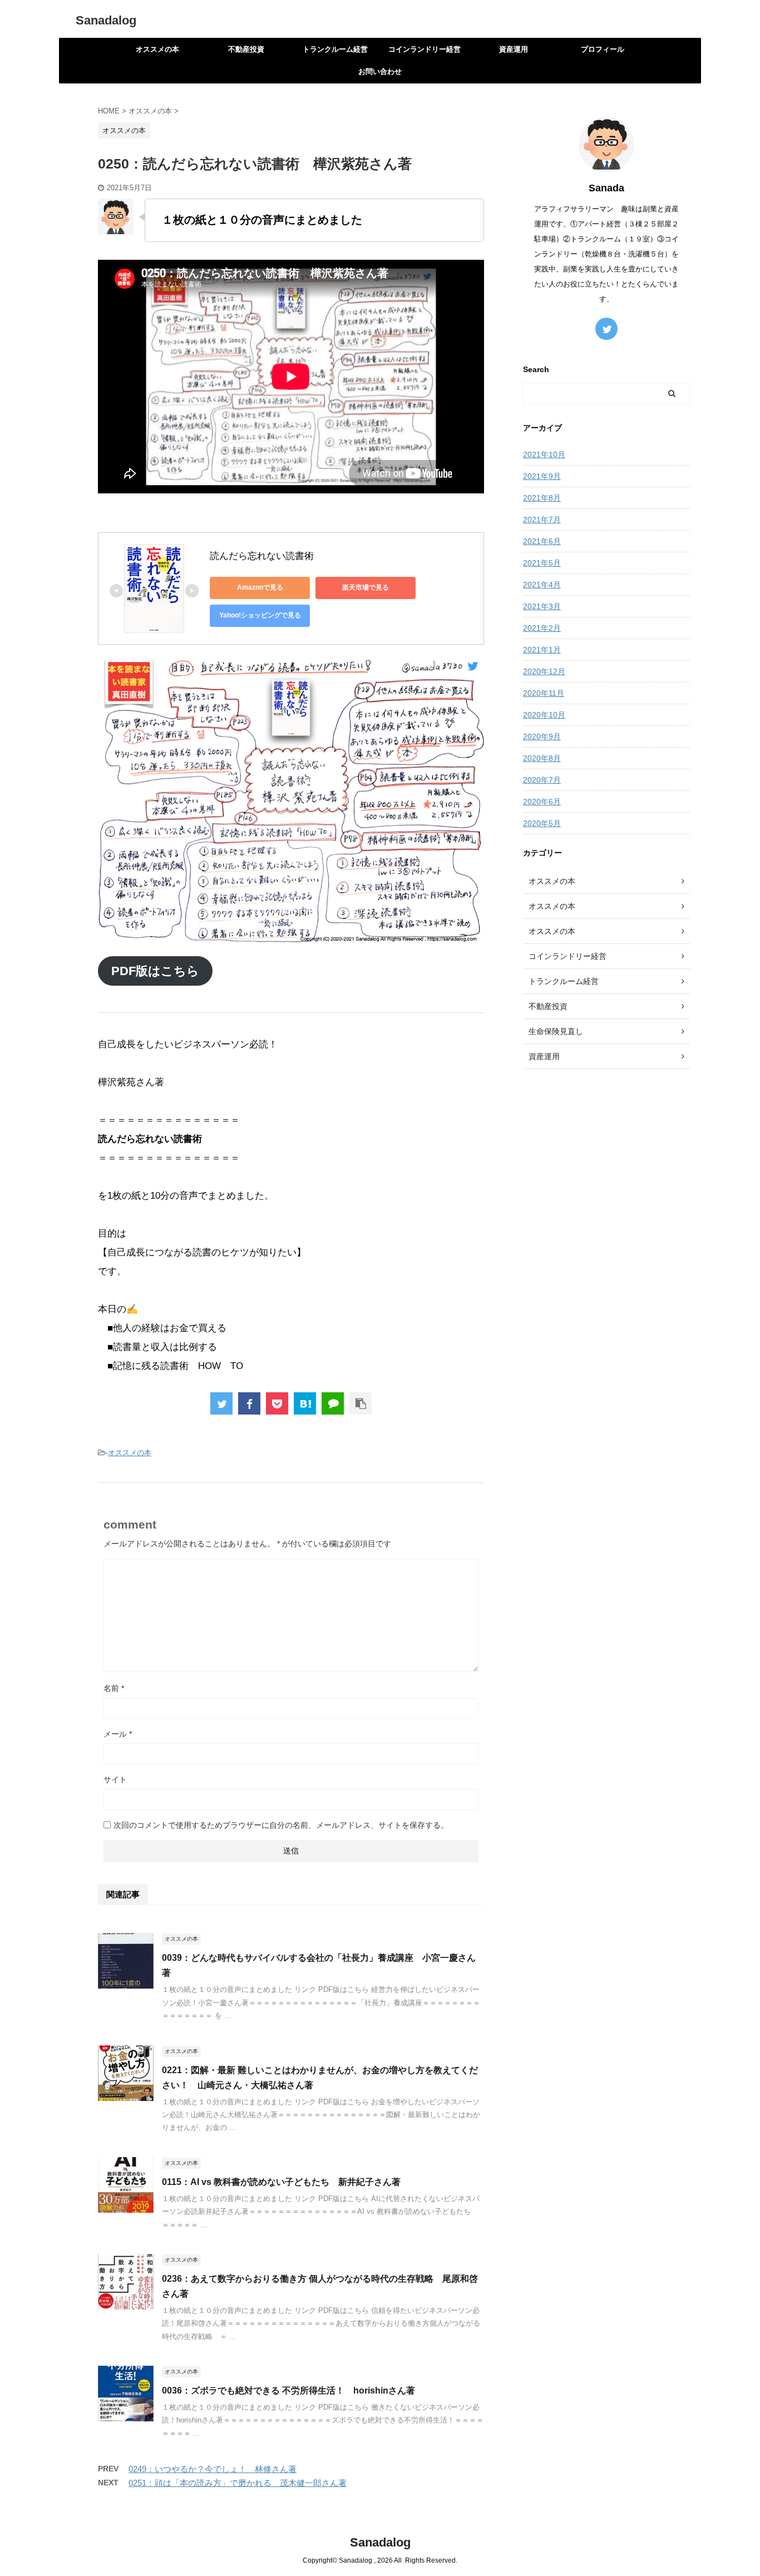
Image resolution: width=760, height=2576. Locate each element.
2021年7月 (542, 520)
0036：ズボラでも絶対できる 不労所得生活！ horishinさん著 (288, 2390)
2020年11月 (544, 693)
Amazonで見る (260, 587)
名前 (114, 1688)
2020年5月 (542, 823)
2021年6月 (542, 541)
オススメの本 (157, 49)
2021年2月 (542, 628)
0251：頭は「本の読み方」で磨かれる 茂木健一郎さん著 (238, 2483)
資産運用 (514, 49)
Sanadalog (106, 20)
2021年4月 (542, 585)
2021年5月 (542, 563)
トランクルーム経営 (335, 49)
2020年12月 (544, 671)
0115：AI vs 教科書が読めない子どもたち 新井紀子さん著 (281, 2182)
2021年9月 (542, 476)
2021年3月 (542, 606)
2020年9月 (542, 736)
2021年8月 (542, 498)
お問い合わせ (380, 71)
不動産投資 (246, 49)
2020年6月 (542, 802)
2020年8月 (542, 758)
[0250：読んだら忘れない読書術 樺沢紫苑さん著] (305, 1403)
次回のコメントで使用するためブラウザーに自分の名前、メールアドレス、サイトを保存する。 (281, 1825)
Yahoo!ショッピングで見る (260, 615)
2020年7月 (542, 780)
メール (118, 1734)
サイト (115, 1779)
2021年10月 (544, 454)
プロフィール (603, 49)
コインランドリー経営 (425, 49)
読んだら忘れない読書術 (262, 556)
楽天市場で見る (366, 587)
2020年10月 (544, 715)
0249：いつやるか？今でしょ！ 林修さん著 (213, 2469)
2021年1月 (542, 650)
